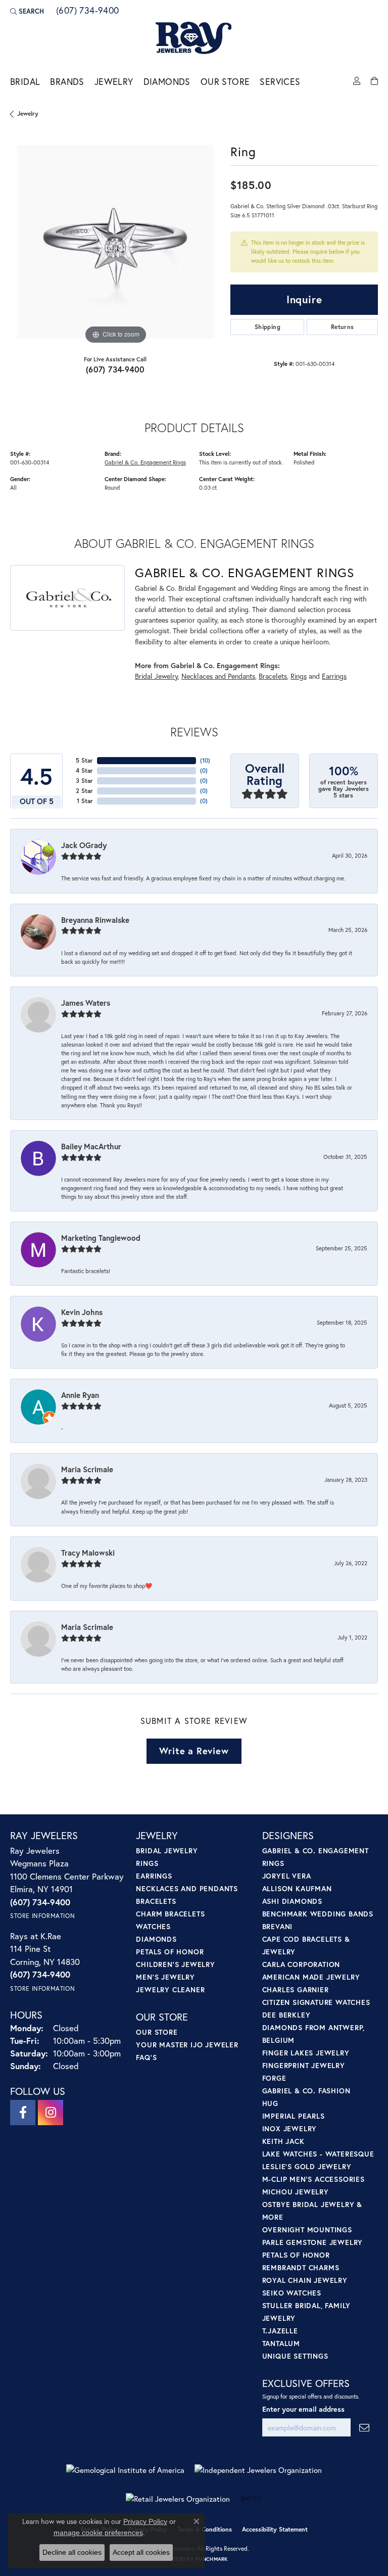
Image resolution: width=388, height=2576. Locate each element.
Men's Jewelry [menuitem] (165, 1977)
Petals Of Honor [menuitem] (296, 2255)
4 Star (84, 770)
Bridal (25, 82)
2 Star (84, 791)
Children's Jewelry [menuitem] (175, 1964)
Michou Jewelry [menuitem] (296, 2192)
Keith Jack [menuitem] (283, 2141)
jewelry (28, 113)
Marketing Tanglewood (101, 1238)
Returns (343, 327)
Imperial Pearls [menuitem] (294, 2116)
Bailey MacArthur (91, 1146)
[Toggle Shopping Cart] (374, 81)
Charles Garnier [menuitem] (296, 1989)
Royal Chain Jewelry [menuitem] (305, 2280)
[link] (87, 11)
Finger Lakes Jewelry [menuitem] (306, 2053)
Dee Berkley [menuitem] (286, 2015)
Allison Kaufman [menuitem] (297, 1888)
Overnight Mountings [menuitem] (307, 2230)
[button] (27, 11)
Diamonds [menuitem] (156, 1939)
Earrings (334, 676)
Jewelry (114, 82)
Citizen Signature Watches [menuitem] (316, 2002)
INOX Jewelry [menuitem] (290, 2128)
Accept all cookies (141, 2552)
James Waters (86, 1003)
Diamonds (167, 82)
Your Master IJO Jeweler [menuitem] (187, 2045)
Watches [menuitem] (153, 1926)
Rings (299, 676)
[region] (115, 242)
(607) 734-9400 (115, 369)
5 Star (84, 760)
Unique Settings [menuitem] (295, 2356)
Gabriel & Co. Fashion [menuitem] (306, 2091)
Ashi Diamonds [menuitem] (292, 1901)
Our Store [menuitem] (157, 2032)
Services (280, 82)
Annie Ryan (80, 1395)
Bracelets (273, 676)
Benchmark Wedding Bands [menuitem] (318, 1914)
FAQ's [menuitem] (146, 2057)
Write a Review (194, 1751)
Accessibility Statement (275, 2529)
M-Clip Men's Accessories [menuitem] (313, 2179)
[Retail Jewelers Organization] (178, 2499)
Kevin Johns (82, 1312)
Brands (67, 82)
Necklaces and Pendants (218, 676)
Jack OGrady (84, 845)
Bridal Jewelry (156, 676)
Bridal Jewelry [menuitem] (167, 1851)
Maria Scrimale (87, 1469)
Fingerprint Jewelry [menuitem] (304, 2065)
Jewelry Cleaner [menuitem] (170, 1989)
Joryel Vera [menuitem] (287, 1876)
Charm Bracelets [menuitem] (170, 1914)
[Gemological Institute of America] (125, 2470)
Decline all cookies (72, 2552)
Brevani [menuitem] (278, 1926)
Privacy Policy (145, 2521)
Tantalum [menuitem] (281, 2343)
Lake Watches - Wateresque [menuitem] (318, 2154)
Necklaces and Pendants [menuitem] (187, 1888)
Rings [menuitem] (147, 1863)
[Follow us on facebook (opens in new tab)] (23, 2113)
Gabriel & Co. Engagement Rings (145, 462)
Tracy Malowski (88, 1553)
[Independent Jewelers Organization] (258, 2470)
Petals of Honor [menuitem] (170, 1952)
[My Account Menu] (357, 81)
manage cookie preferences (98, 2533)
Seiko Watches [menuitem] (292, 2293)
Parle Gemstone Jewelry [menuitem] (313, 2242)
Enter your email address (303, 2409)
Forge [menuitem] (274, 2078)
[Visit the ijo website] (251, 2499)
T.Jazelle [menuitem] (280, 2331)
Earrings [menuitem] (154, 1876)
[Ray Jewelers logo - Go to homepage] (194, 38)
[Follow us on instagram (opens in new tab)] (51, 2113)
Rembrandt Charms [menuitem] (301, 2267)
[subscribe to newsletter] (364, 2428)
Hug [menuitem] (270, 2103)
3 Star (84, 781)
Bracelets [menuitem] (156, 1901)
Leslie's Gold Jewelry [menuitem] (307, 2166)
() (205, 760)
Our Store (225, 82)
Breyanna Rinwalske (95, 920)
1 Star (85, 801)
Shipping (268, 327)
